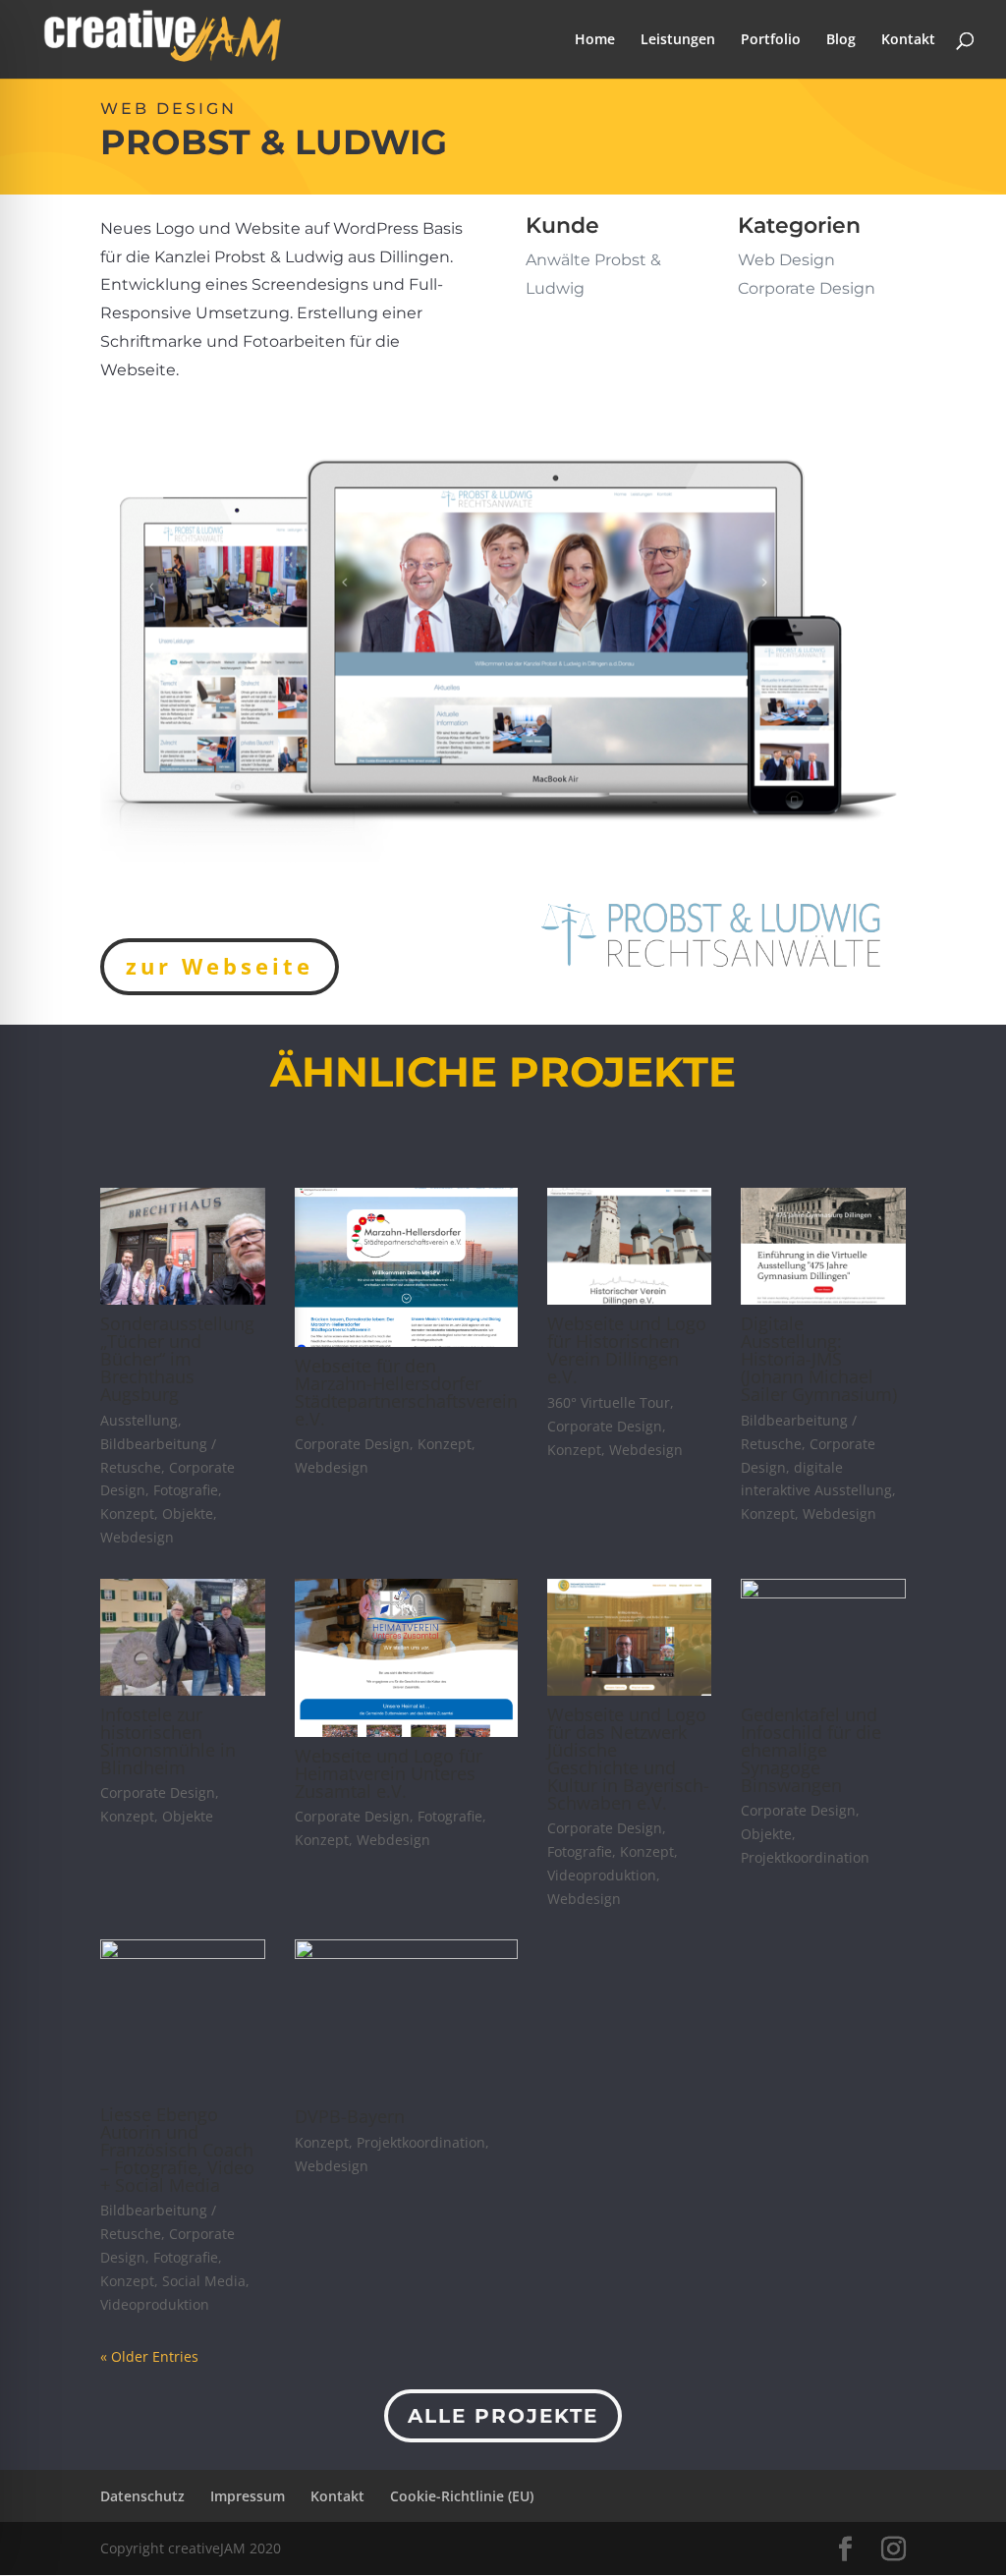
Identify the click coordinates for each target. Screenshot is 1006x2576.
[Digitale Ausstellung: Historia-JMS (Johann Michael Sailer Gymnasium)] (823, 1246)
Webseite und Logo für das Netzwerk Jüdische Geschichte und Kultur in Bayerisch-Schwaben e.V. (628, 1759)
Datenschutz (142, 2496)
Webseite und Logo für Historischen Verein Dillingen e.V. (627, 1350)
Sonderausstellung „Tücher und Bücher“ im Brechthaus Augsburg (177, 1359)
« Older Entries (149, 2356)
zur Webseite (220, 966)
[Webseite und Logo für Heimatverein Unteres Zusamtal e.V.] (406, 1658)
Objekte (188, 1513)
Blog (841, 40)
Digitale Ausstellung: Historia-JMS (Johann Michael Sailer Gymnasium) (819, 1359)
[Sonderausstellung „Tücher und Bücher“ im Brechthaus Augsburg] (182, 1246)
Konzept (127, 1513)
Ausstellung (139, 1420)
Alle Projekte (503, 2416)
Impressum (248, 2496)
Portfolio (771, 40)
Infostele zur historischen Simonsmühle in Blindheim (168, 1741)
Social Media (204, 2281)
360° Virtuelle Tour (609, 1402)
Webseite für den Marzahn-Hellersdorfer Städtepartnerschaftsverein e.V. (406, 1392)
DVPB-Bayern (350, 2116)
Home (595, 40)
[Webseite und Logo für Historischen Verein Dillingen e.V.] (629, 1246)
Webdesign (137, 1537)
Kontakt (908, 40)
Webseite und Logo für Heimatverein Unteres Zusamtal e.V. (389, 1773)
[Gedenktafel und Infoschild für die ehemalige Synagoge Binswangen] (823, 1637)
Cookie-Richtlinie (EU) (462, 2496)
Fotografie (186, 1490)
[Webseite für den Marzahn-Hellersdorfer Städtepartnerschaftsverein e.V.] (406, 1267)
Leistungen (678, 40)
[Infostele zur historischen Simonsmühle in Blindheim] (182, 1637)
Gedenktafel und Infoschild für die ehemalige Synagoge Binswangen (811, 1750)
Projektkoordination (805, 1857)
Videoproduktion (602, 1875)
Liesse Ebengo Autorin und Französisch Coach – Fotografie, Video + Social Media (177, 2150)
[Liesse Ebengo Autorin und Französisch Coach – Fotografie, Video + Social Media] (182, 2017)
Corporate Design (352, 1444)
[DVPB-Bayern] (406, 2018)
